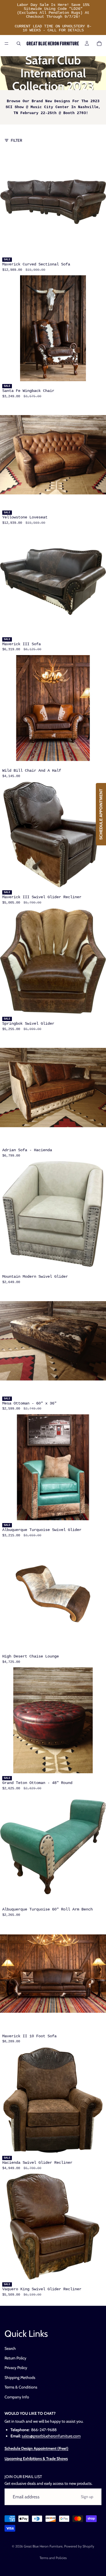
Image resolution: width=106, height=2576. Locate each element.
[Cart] (99, 43)
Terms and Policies (53, 2558)
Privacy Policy (16, 2368)
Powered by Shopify (79, 2546)
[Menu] (7, 43)
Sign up (87, 2497)
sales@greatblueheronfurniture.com (51, 2436)
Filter (16, 140)
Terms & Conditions (21, 2387)
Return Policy (15, 2358)
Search (10, 2348)
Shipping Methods (20, 2377)
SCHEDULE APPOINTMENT (101, 814)
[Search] (19, 43)
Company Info (17, 2397)
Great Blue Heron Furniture (43, 2546)
